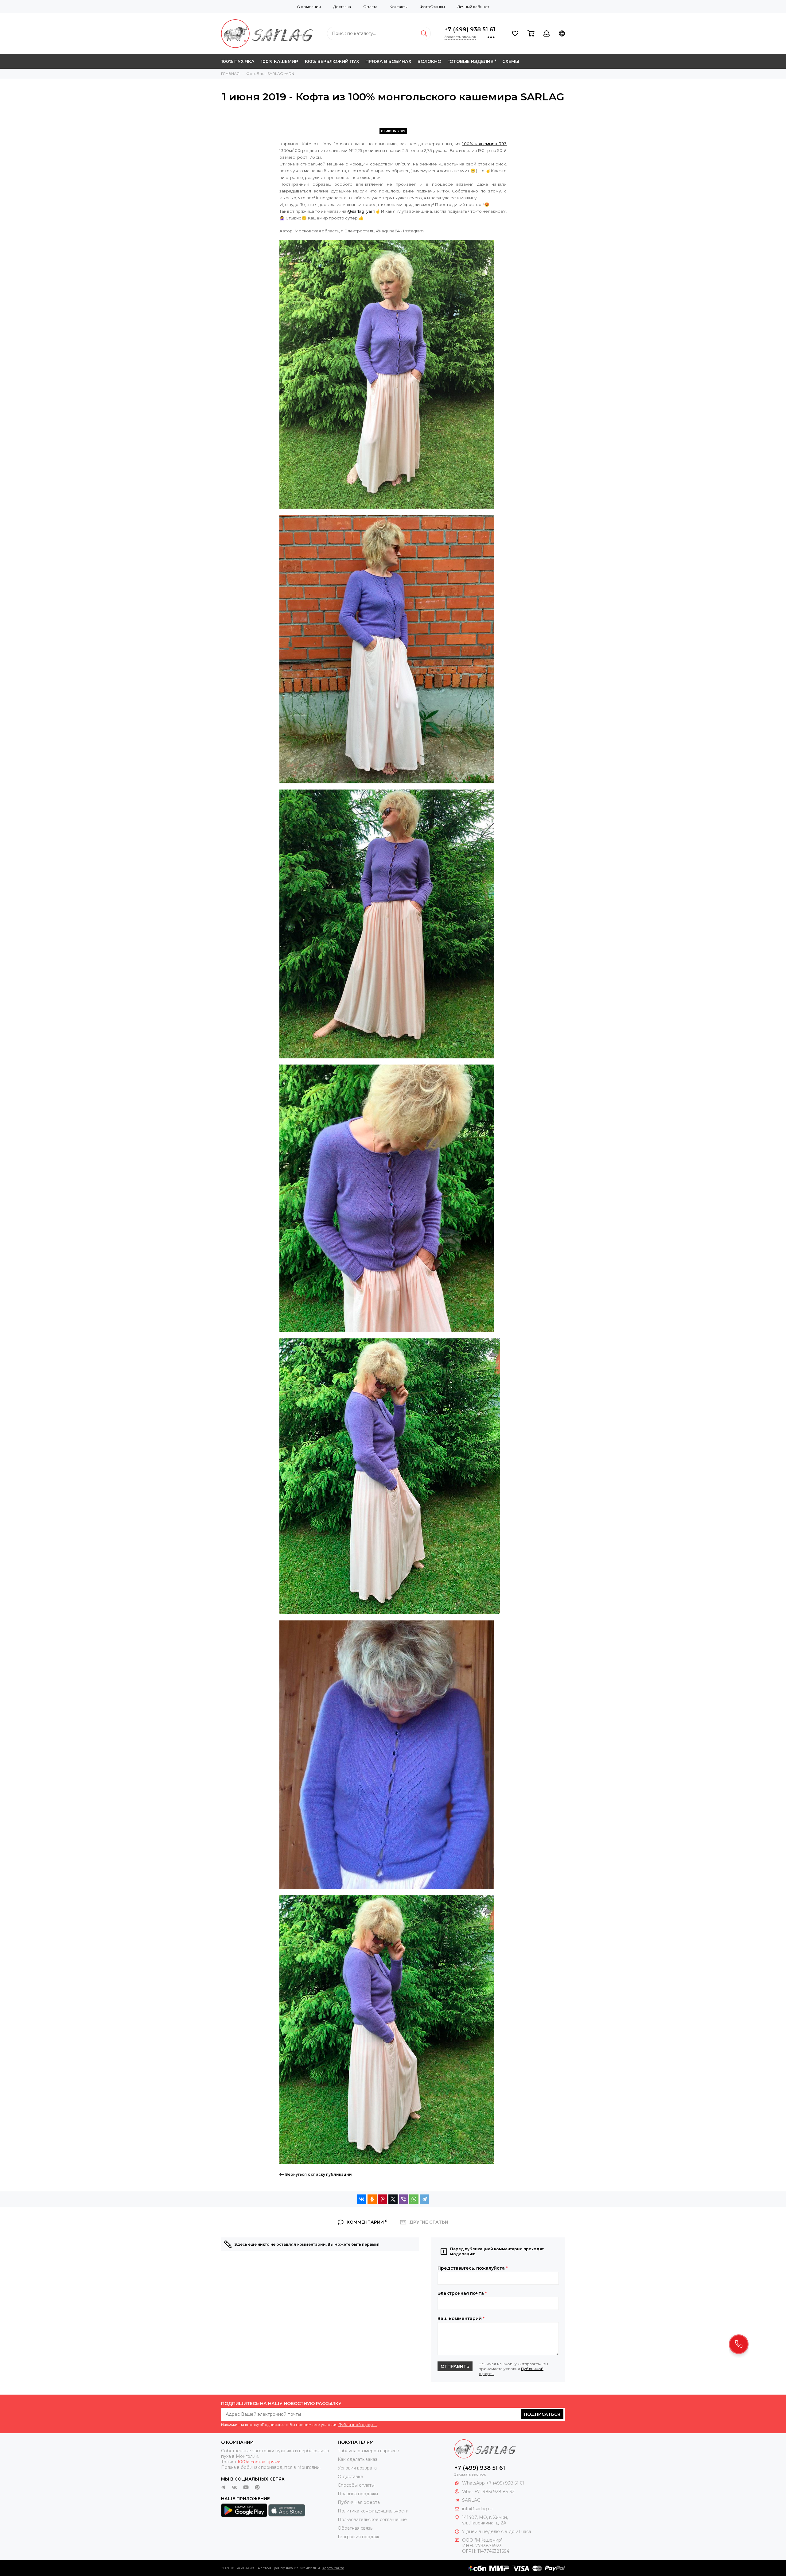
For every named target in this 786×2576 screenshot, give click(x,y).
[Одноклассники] (372, 2199)
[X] (393, 2199)
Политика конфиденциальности (373, 2511)
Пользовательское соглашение (372, 2520)
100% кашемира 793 (484, 144)
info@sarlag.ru (477, 2509)
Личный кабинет (473, 7)
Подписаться (542, 2414)
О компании (309, 7)
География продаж (358, 2537)
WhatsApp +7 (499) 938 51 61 (493, 2483)
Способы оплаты (356, 2485)
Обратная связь (355, 2528)
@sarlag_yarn (361, 211)
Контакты (399, 7)
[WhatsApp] (414, 2199)
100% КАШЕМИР (279, 61)
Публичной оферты (358, 2425)
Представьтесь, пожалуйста (473, 2268)
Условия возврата (357, 2468)
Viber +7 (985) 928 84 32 (488, 2492)
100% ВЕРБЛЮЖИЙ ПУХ (332, 61)
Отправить (455, 2366)
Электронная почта (462, 2293)
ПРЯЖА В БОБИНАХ (388, 61)
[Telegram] (424, 2199)
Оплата (370, 7)
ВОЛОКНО (429, 61)
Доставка (342, 7)
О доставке (350, 2477)
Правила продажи (358, 2494)
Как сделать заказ (358, 2459)
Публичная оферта (359, 2502)
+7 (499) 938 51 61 (470, 29)
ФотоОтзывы (432, 7)
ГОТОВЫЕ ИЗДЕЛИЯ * (472, 61)
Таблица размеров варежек (368, 2451)
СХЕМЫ (511, 61)
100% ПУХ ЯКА (238, 61)
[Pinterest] (383, 2199)
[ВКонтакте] (362, 2199)
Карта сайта (333, 2568)
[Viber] (403, 2199)
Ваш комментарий (461, 2318)
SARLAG (471, 2500)
